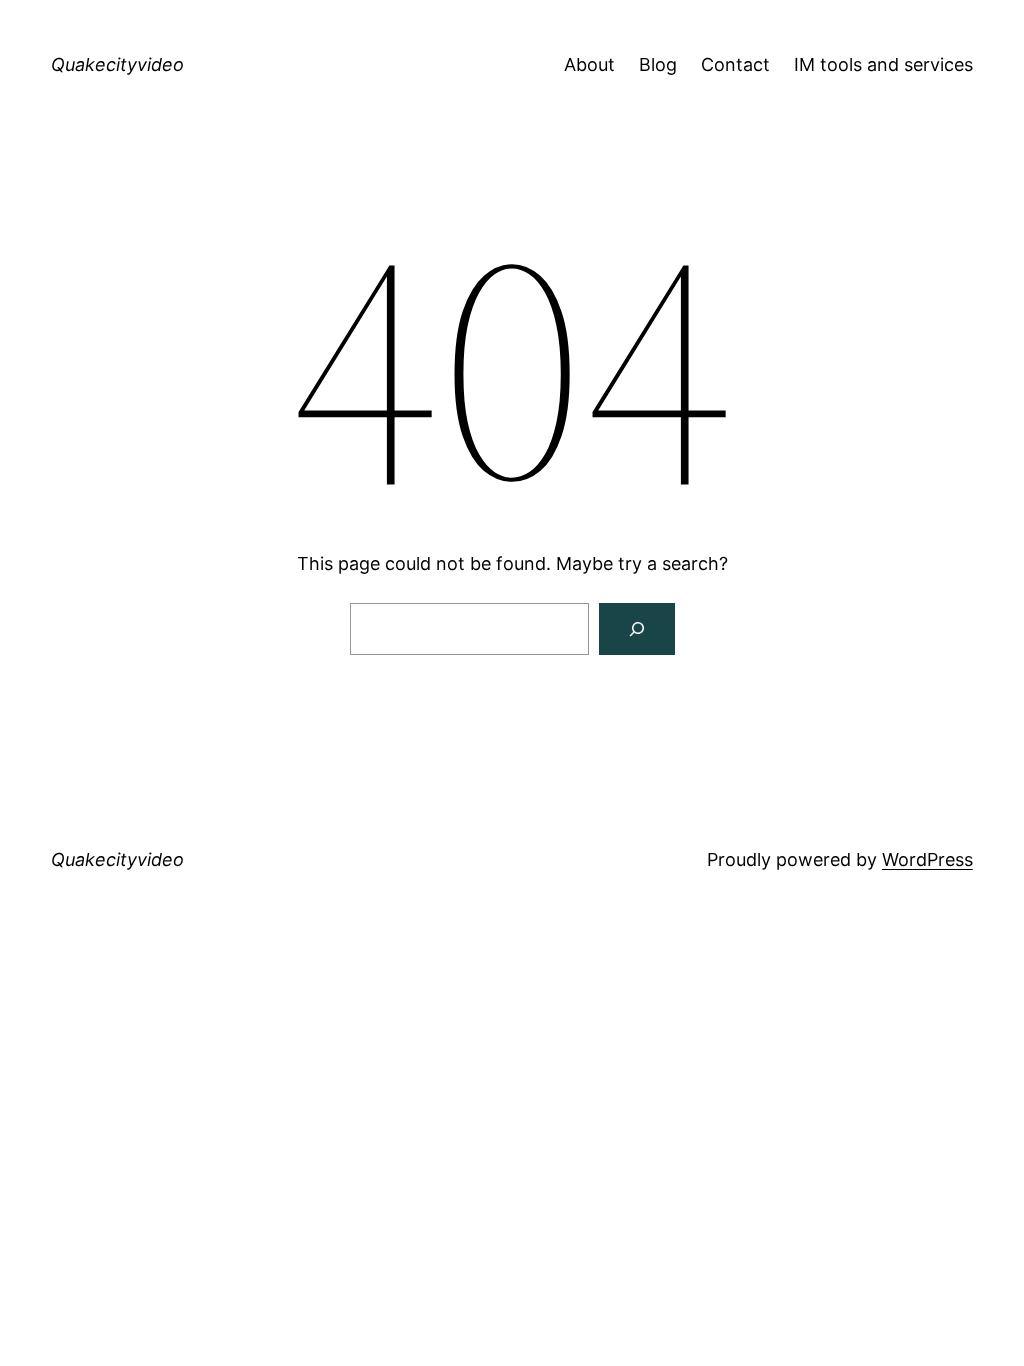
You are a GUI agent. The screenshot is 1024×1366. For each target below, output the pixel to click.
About (589, 64)
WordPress (927, 859)
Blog (658, 64)
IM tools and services (883, 64)
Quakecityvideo (117, 64)
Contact (735, 64)
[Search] (637, 629)
